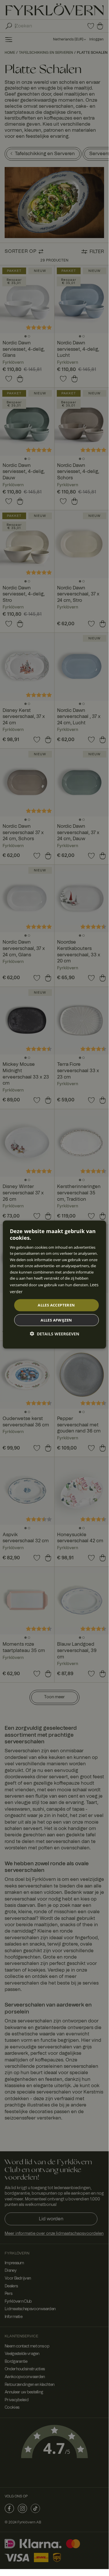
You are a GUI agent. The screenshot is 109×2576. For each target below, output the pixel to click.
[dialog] (54, 1285)
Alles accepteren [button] (56, 1305)
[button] (54, 1334)
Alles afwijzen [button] (56, 1320)
